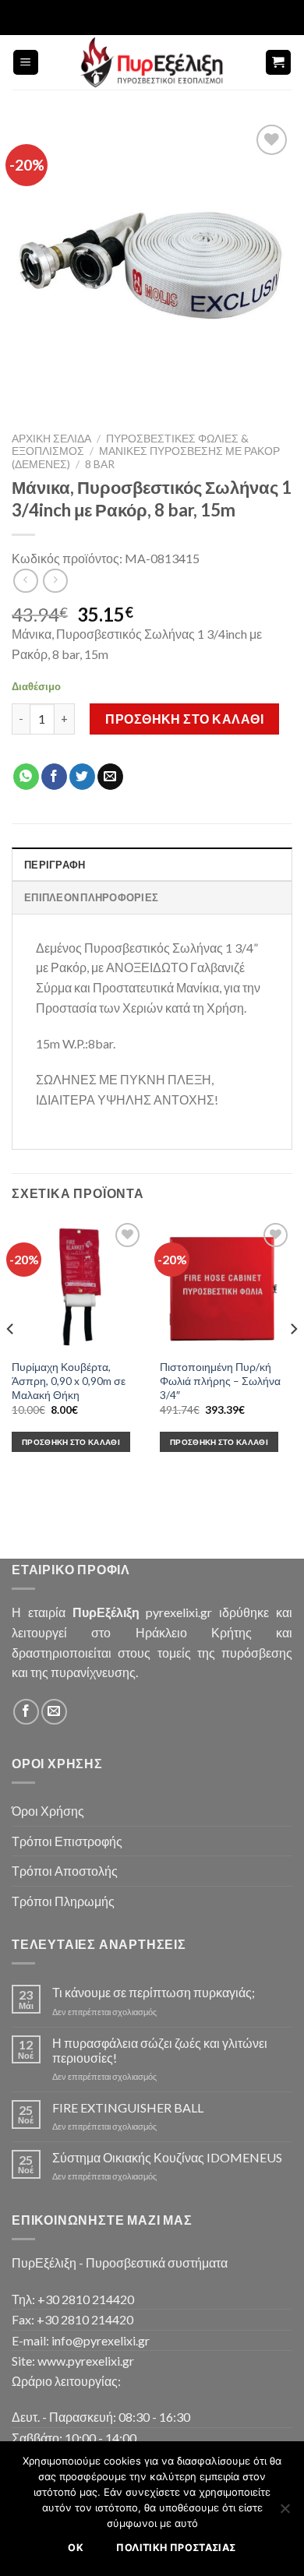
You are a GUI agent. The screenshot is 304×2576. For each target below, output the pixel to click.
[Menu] (26, 63)
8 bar (100, 464)
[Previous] (11, 1360)
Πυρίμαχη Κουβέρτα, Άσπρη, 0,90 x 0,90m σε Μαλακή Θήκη (69, 1381)
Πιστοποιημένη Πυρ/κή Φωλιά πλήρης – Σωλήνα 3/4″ (220, 1381)
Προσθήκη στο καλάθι (184, 719)
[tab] (152, 864)
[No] (285, 2513)
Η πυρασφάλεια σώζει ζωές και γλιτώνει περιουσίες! (160, 2050)
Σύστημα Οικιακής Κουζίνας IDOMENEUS (167, 2157)
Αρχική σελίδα (51, 439)
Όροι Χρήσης (48, 1811)
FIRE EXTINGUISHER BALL (128, 2107)
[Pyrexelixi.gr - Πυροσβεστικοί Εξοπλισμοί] (152, 62)
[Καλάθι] (279, 63)
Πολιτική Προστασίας (176, 2548)
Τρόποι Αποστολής (65, 1871)
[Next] (293, 1360)
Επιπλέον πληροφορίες (91, 897)
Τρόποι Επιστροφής (67, 1841)
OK (76, 2548)
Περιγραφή (55, 865)
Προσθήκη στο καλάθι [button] (71, 1442)
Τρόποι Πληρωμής (63, 1901)
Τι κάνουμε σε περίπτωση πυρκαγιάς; (154, 1992)
